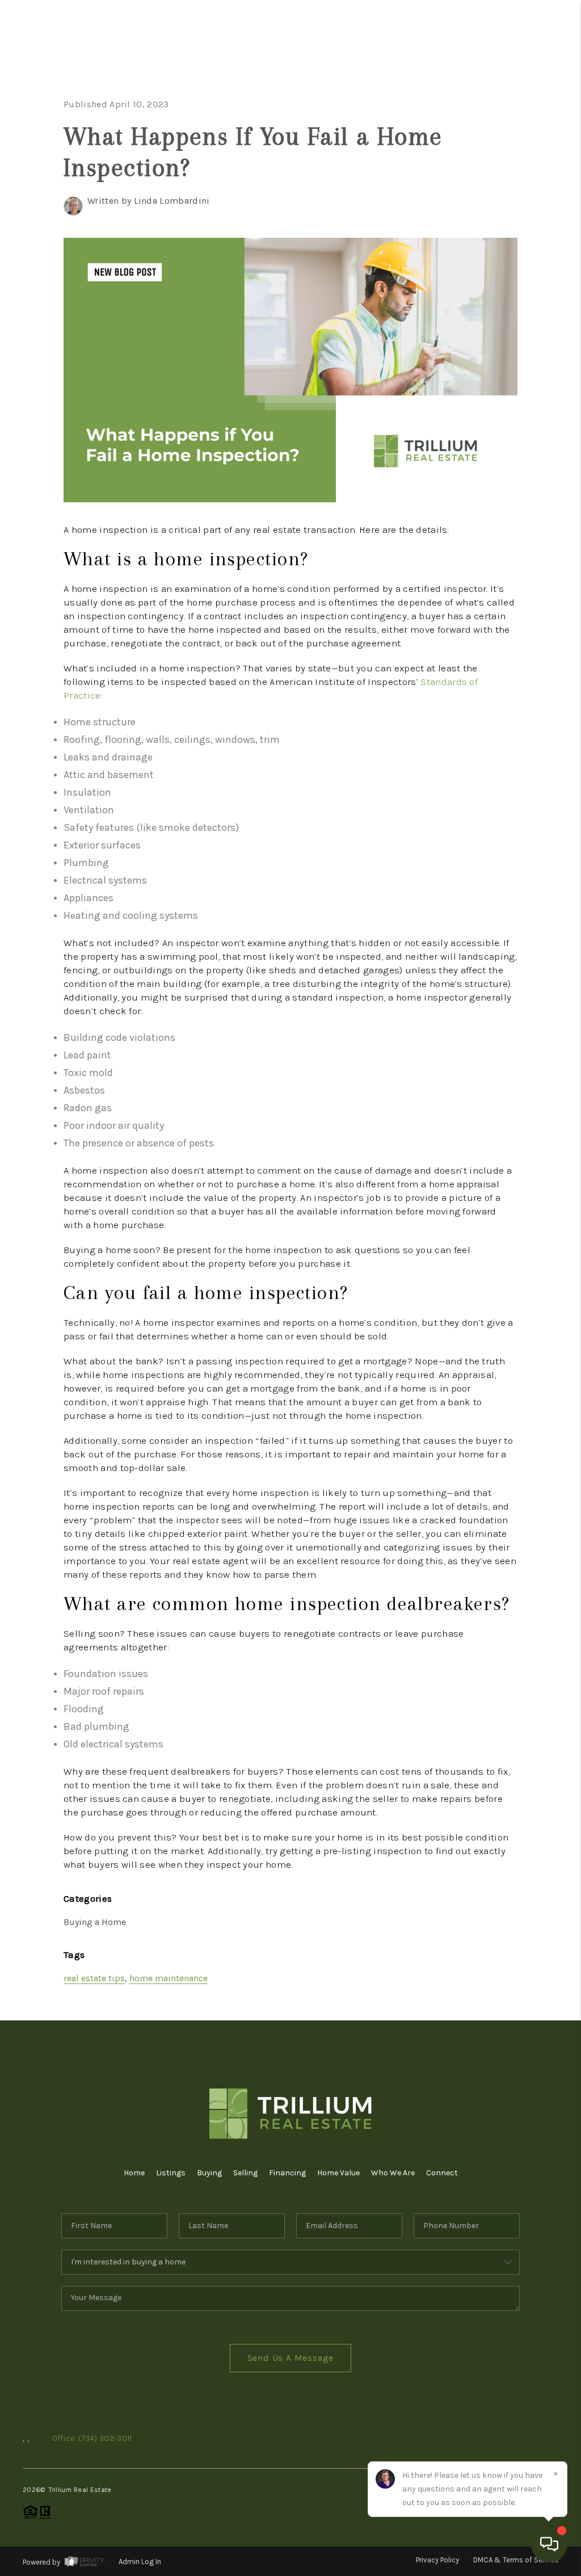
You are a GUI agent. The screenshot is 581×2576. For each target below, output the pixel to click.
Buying (209, 2173)
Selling (245, 2173)
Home (521, 84)
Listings (171, 2173)
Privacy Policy (437, 2560)
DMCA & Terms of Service (516, 2560)
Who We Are (393, 2173)
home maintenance (169, 1978)
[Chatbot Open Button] (549, 2544)
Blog (523, 328)
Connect (442, 2173)
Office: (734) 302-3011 (92, 2438)
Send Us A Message (291, 2358)
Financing (287, 2173)
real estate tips (94, 1978)
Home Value (338, 2173)
